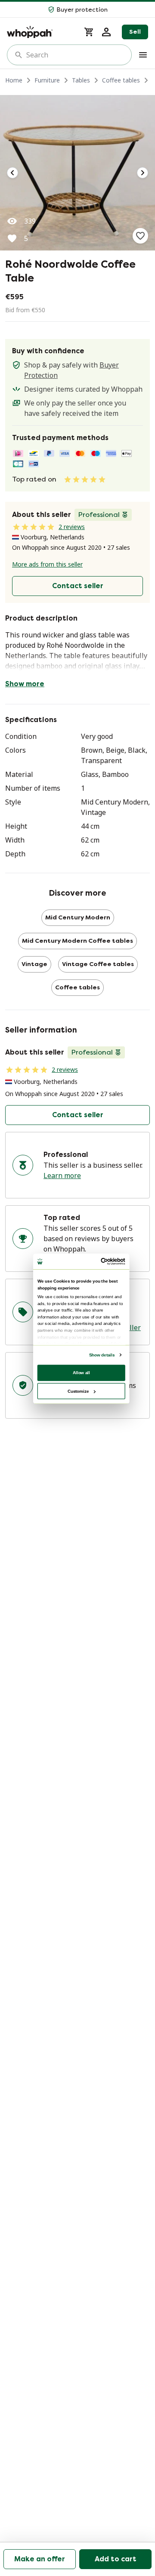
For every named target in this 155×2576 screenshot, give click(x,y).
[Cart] (89, 32)
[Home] (40, 32)
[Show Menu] (143, 55)
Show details (102, 1355)
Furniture (47, 80)
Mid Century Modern (78, 917)
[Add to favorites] (140, 236)
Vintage (34, 964)
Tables (81, 80)
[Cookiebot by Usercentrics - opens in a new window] (102, 1261)
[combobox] (75, 55)
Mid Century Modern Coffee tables (77, 941)
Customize (78, 1391)
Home (14, 80)
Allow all (81, 1372)
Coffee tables (121, 80)
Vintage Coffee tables (98, 964)
